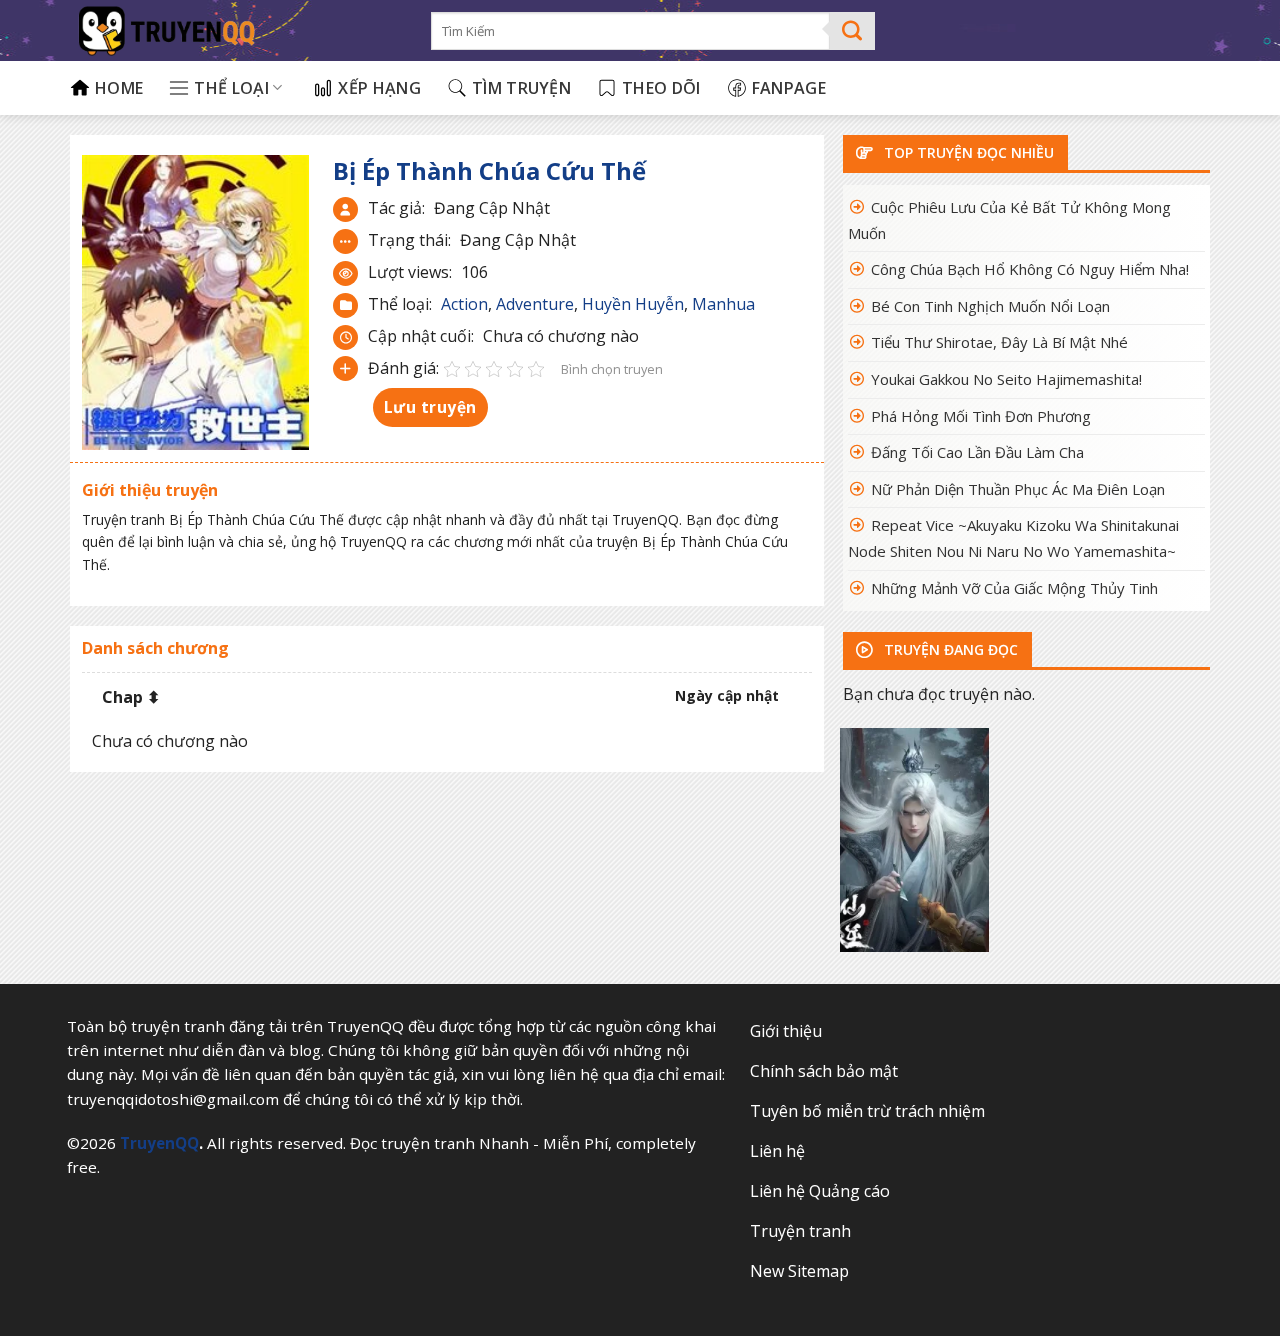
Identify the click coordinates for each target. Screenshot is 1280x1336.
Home (119, 88)
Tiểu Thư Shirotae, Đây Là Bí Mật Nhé (999, 342)
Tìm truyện (521, 88)
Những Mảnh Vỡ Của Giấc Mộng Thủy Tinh (1014, 588)
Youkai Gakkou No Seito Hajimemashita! (1006, 379)
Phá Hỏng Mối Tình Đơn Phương (981, 416)
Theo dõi (661, 88)
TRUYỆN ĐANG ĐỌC (949, 649)
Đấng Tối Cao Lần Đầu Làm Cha (977, 452)
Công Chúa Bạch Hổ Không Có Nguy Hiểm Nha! (1030, 269)
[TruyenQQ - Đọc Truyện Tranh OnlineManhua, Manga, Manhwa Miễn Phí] (235, 30)
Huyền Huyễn (633, 304)
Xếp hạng (379, 88)
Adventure (535, 304)
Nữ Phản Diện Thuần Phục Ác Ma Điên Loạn (1018, 489)
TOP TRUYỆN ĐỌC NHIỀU (967, 152)
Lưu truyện (430, 407)
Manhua (723, 304)
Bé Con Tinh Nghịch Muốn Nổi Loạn (990, 306)
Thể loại (231, 88)
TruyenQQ (159, 1143)
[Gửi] (852, 31)
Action (464, 304)
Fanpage (789, 88)
